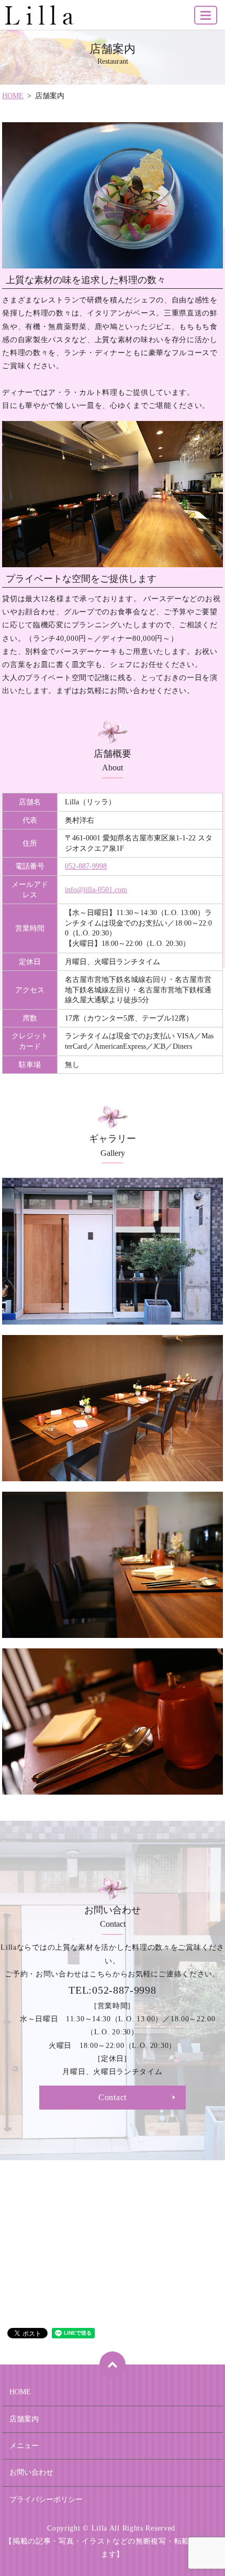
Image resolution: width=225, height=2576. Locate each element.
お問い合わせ (31, 2472)
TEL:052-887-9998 (112, 1990)
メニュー (24, 2446)
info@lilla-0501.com (96, 890)
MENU (206, 15)
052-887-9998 (86, 866)
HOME (13, 96)
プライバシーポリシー (46, 2499)
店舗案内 (24, 2419)
